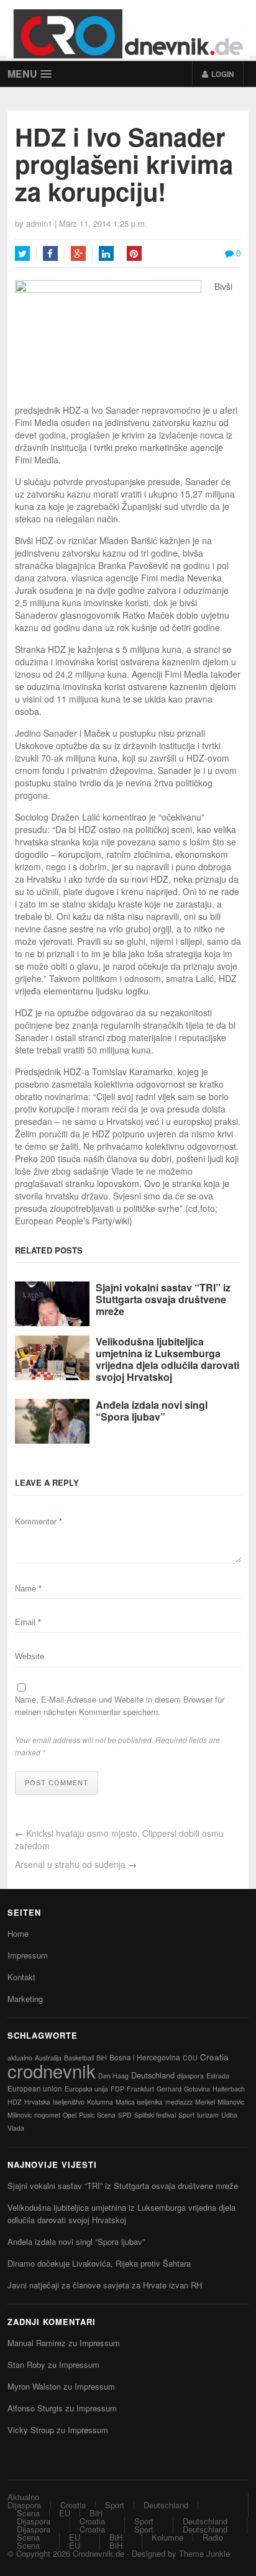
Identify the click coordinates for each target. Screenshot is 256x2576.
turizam (208, 2115)
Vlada (16, 2128)
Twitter (22, 253)
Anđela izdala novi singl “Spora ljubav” (152, 1411)
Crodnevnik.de (98, 2553)
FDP (117, 2089)
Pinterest (134, 253)
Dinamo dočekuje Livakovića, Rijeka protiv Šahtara (99, 2263)
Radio (213, 2537)
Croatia (214, 2057)
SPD (125, 2115)
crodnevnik (52, 2070)
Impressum (28, 1955)
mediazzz (179, 2102)
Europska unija (86, 2089)
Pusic (87, 2115)
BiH (102, 2058)
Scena (106, 2115)
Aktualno (23, 2497)
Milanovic (231, 2102)
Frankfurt (140, 2089)
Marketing (25, 1999)
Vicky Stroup (31, 2430)
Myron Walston (34, 2386)
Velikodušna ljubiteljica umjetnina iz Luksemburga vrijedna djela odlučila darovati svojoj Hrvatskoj (167, 1359)
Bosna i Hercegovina (145, 2057)
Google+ (78, 253)
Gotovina (197, 2089)
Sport (186, 2115)
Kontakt (21, 1977)
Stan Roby (26, 2364)
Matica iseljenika (139, 2102)
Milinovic (20, 2115)
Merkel (205, 2102)
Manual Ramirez (37, 2343)
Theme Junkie (204, 2553)
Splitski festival (155, 2115)
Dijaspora (24, 2505)
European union (35, 2088)
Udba (229, 2115)
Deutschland (153, 2075)
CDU (190, 2058)
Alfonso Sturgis (35, 2408)
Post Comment (57, 1783)
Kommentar (39, 1521)
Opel (70, 2115)
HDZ (15, 2102)
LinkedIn (106, 253)
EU (65, 2513)
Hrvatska (37, 2102)
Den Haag (113, 2076)
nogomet (47, 2115)
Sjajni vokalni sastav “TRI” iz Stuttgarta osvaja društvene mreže (163, 1299)
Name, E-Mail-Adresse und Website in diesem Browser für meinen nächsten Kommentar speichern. (120, 1705)
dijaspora (190, 2076)
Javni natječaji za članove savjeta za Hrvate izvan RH (105, 2285)
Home (18, 1933)
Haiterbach (229, 2089)
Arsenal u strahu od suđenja (70, 1864)
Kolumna (100, 2102)
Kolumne (167, 2537)
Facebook (50, 253)
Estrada (218, 2076)
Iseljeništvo (69, 2102)
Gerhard (169, 2089)
